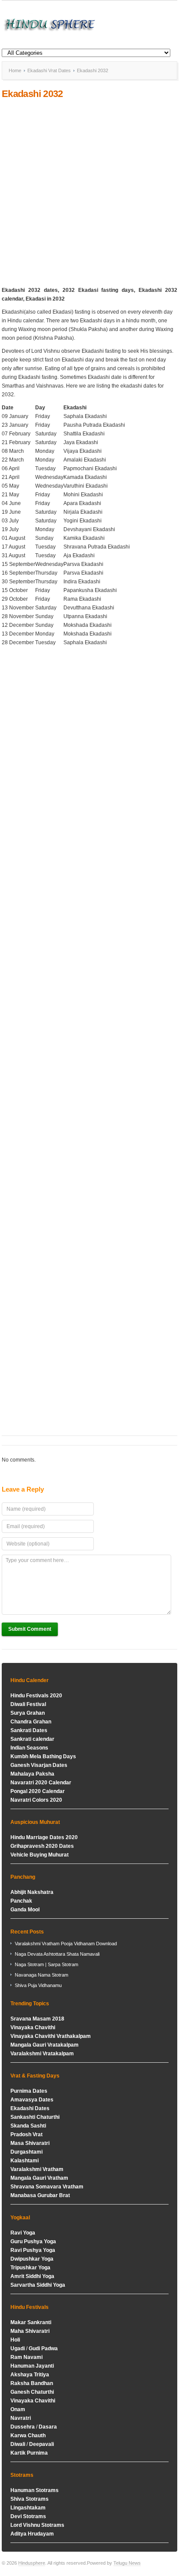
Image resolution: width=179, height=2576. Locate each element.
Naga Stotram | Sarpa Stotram (46, 1964)
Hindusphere (32, 2563)
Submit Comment (30, 1629)
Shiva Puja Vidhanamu (38, 1985)
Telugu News (127, 2563)
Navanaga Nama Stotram (41, 1975)
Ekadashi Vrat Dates (49, 70)
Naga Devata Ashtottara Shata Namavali (57, 1954)
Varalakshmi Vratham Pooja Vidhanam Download (66, 1944)
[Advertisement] (89, 193)
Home (15, 70)
